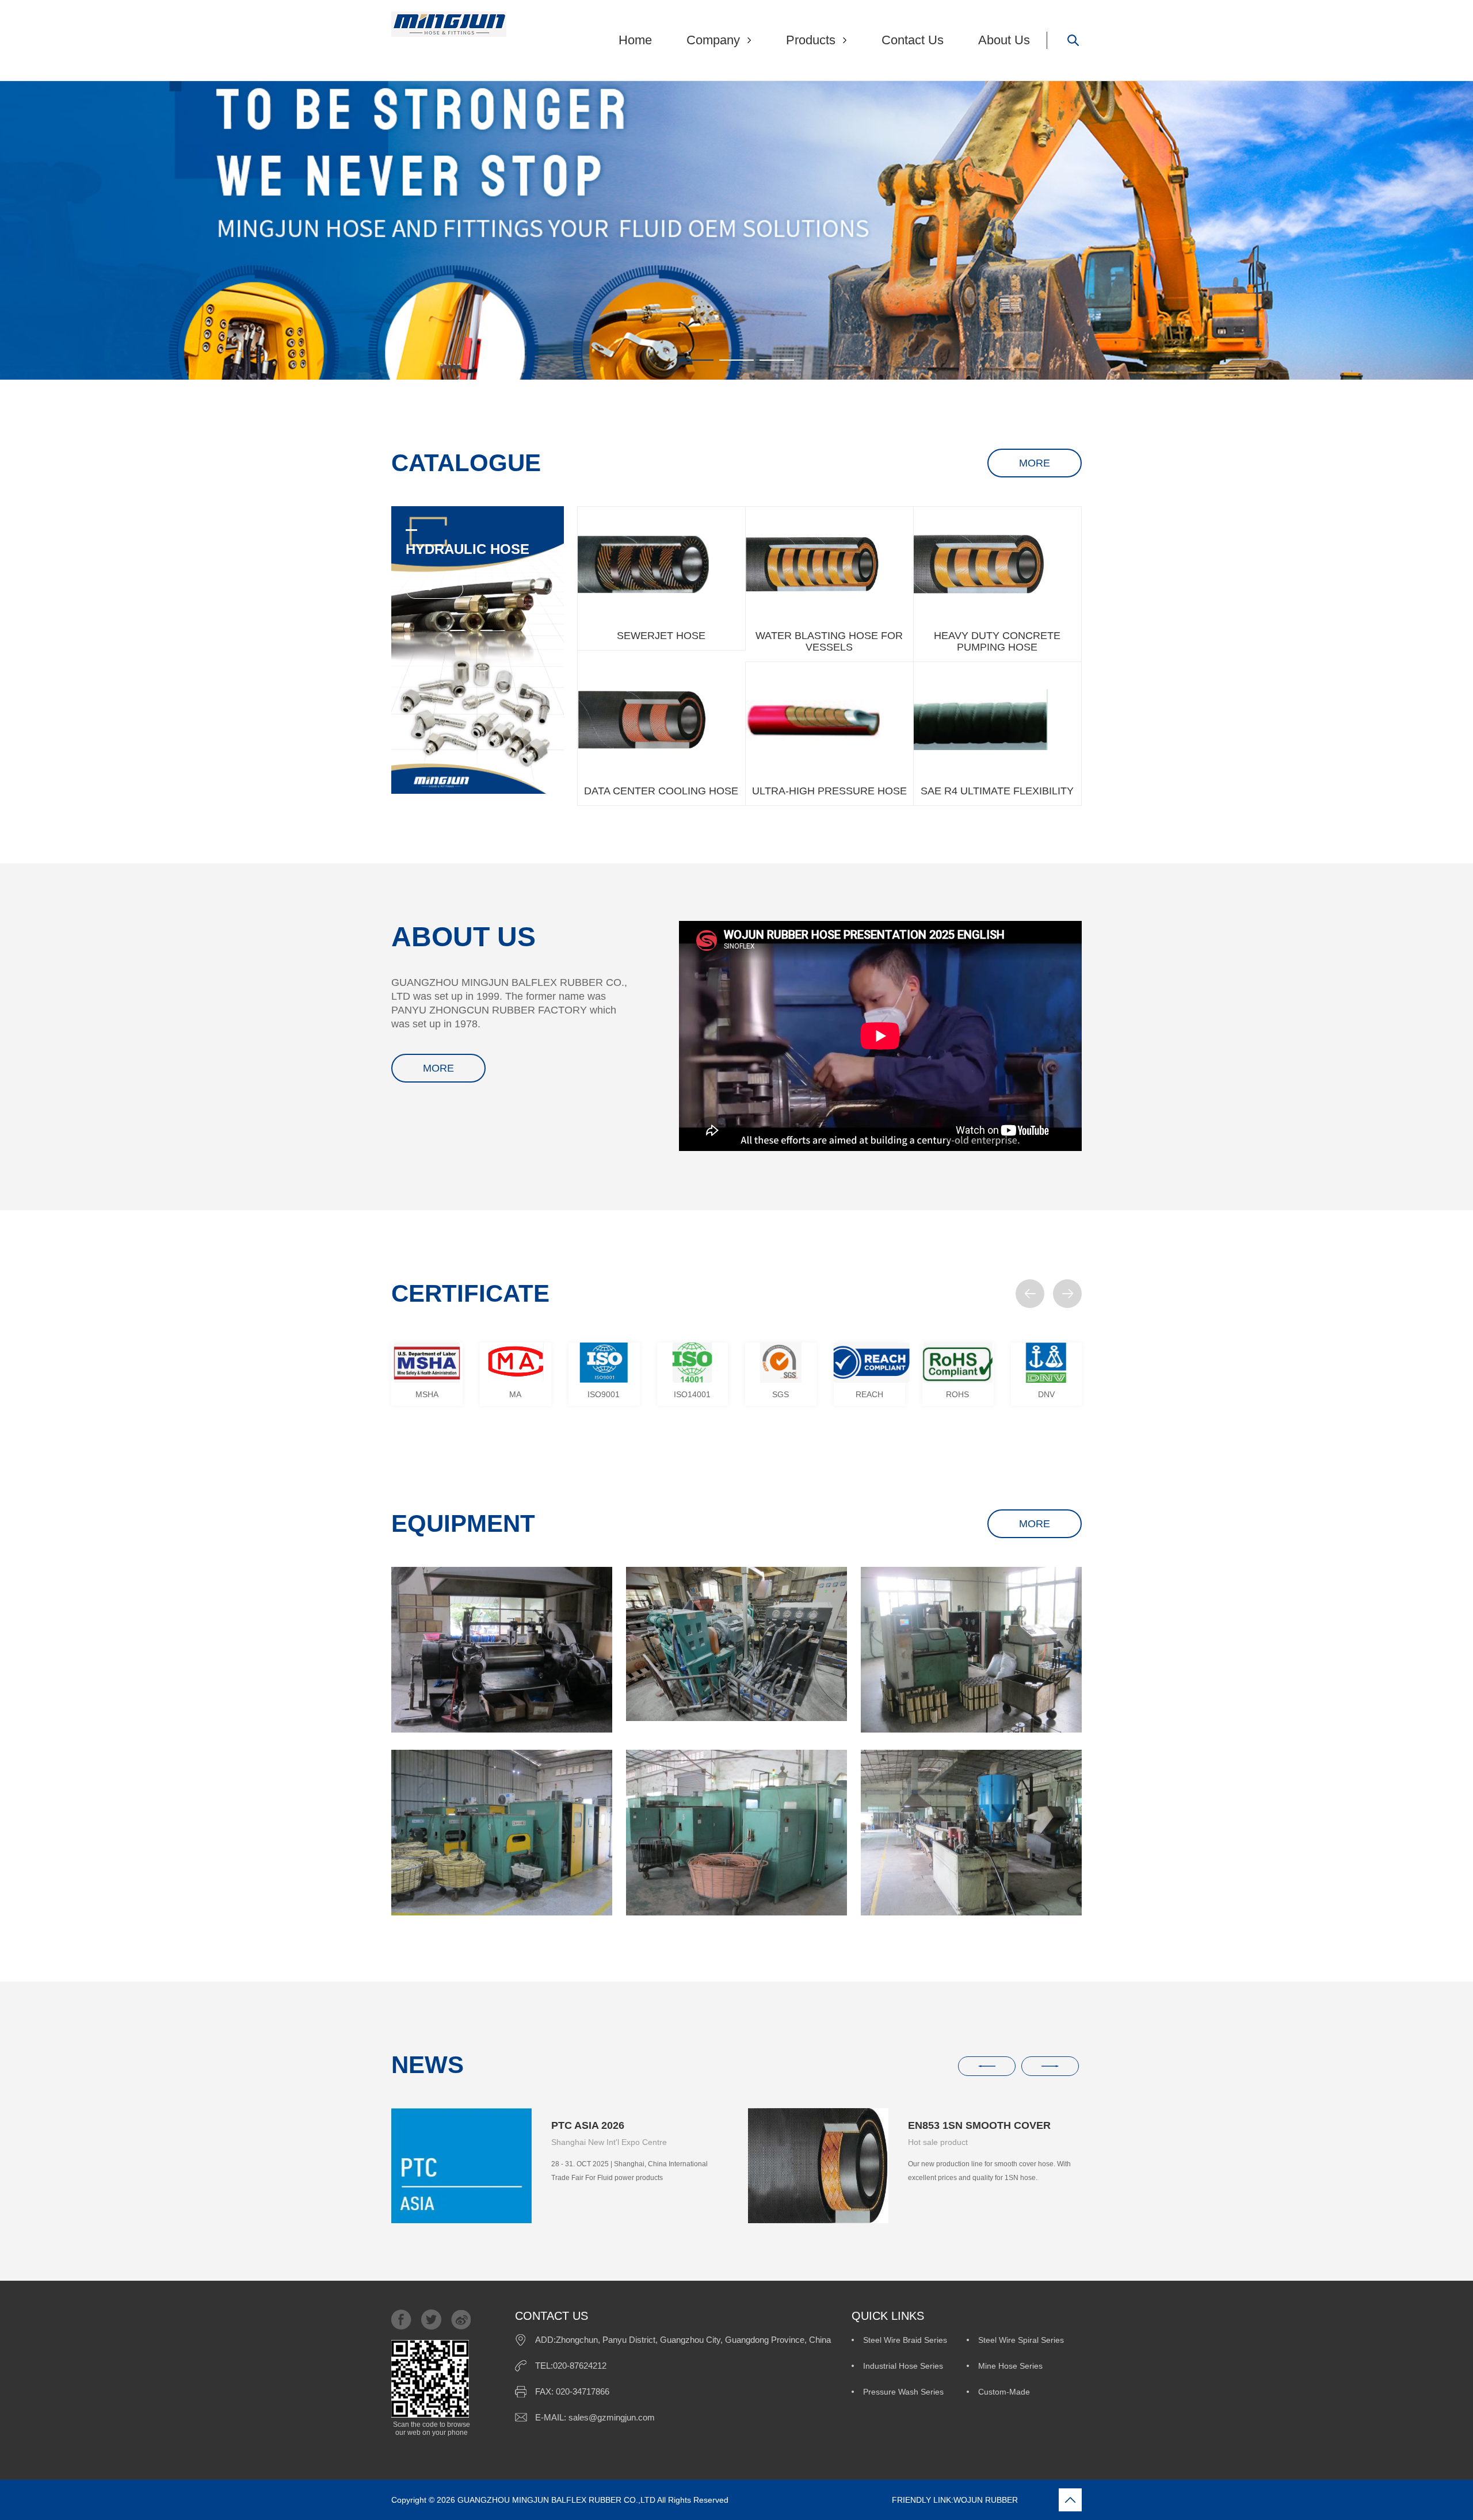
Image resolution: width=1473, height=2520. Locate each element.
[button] (1030, 1294)
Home (635, 40)
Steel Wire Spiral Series (1021, 2340)
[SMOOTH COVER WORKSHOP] (971, 1833)
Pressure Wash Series (903, 2392)
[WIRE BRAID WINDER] (971, 1650)
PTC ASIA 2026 (588, 2125)
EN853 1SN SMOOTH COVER (979, 2125)
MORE (1035, 463)
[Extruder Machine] (736, 1644)
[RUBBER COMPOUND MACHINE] (502, 1650)
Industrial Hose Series (903, 2366)
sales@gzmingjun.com (612, 2417)
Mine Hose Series (1010, 2366)
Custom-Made (1004, 2392)
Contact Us (913, 40)
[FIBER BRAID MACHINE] (736, 1833)
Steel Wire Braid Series (905, 2340)
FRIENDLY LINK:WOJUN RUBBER (874, 2500)
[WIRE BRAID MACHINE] (502, 1833)
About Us (1004, 40)
